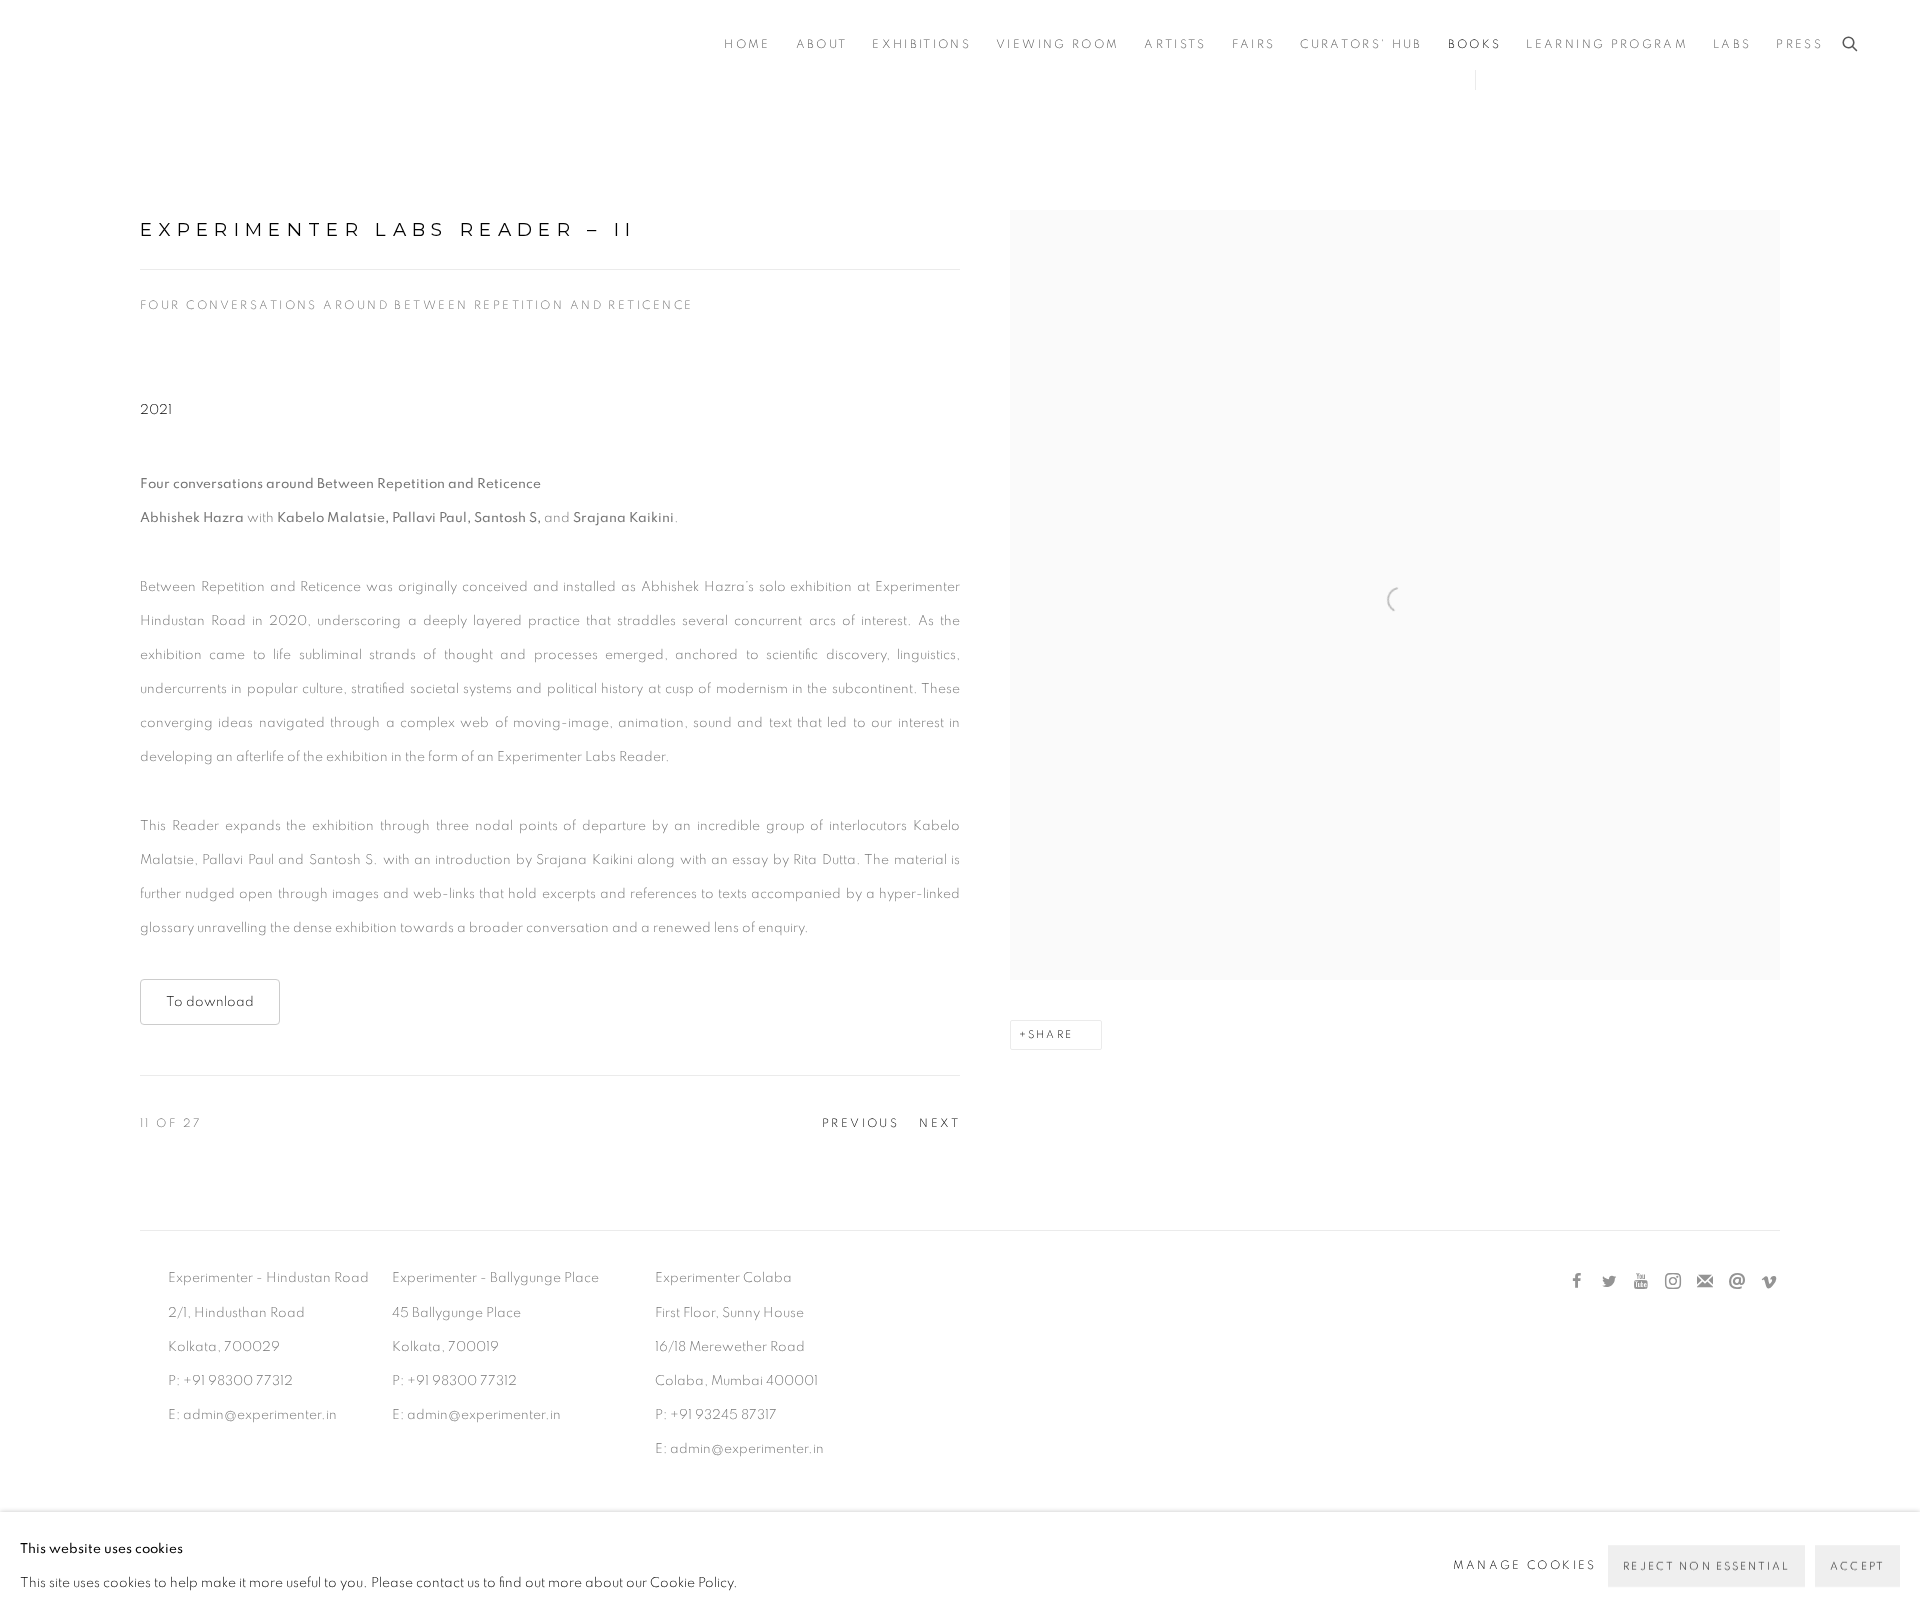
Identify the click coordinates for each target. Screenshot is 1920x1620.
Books (1475, 44)
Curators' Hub (1361, 44)
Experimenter (140, 45)
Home (747, 44)
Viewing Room (1057, 44)
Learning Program (1606, 44)
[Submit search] (1851, 44)
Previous (861, 1123)
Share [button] (1050, 1034)
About (822, 44)
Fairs (1254, 44)
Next (939, 1123)
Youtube (1641, 1282)
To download (210, 1002)
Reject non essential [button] (1706, 1566)
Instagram (1673, 1282)
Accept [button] (1857, 1566)
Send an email (1737, 1282)
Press (1799, 44)
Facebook (1577, 1282)
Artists (1175, 44)
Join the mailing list (1705, 1282)
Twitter (1609, 1282)
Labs (1732, 44)
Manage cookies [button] (1525, 1565)
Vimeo (1769, 1282)
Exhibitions (921, 44)
